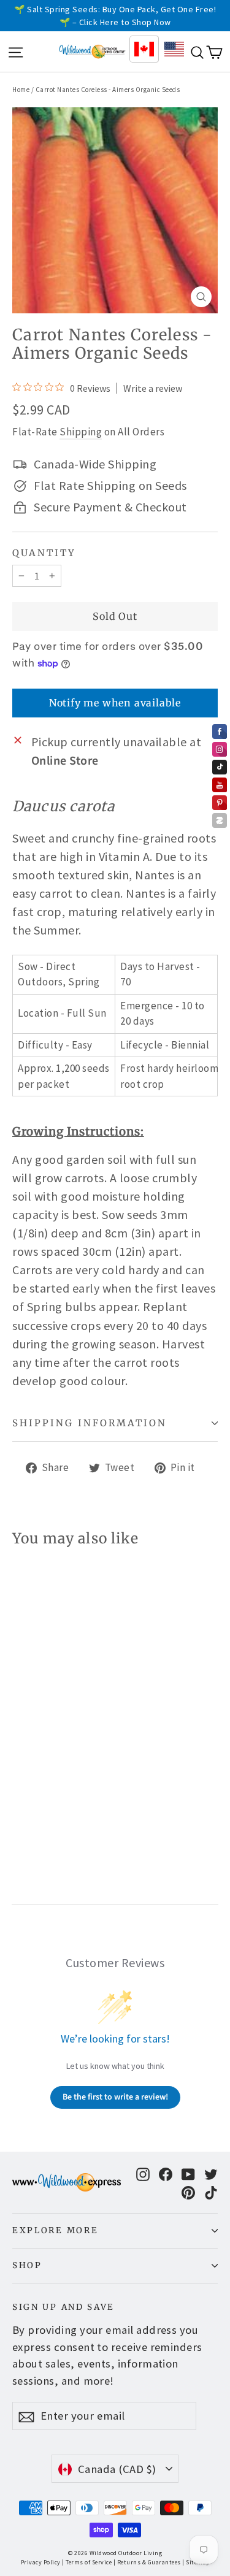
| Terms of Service (87, 2562)
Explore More (55, 2230)
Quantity (44, 553)
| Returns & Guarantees (147, 2562)
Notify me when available (115, 703)
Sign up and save (63, 2307)
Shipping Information (90, 1423)
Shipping (81, 432)
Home (21, 90)
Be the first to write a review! (115, 2097)
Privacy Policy (41, 2562)
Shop (27, 2265)
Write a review (153, 388)
